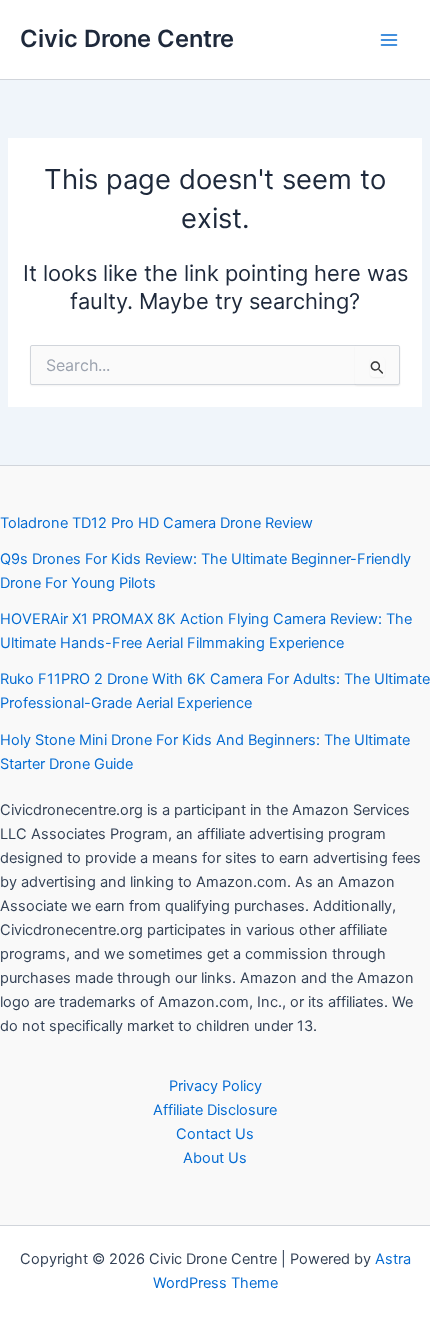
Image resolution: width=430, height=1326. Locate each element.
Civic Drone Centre (127, 38)
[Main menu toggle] (389, 40)
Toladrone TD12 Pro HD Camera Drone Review (156, 523)
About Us (215, 1158)
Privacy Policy (215, 1086)
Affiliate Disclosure (215, 1110)
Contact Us (215, 1134)
